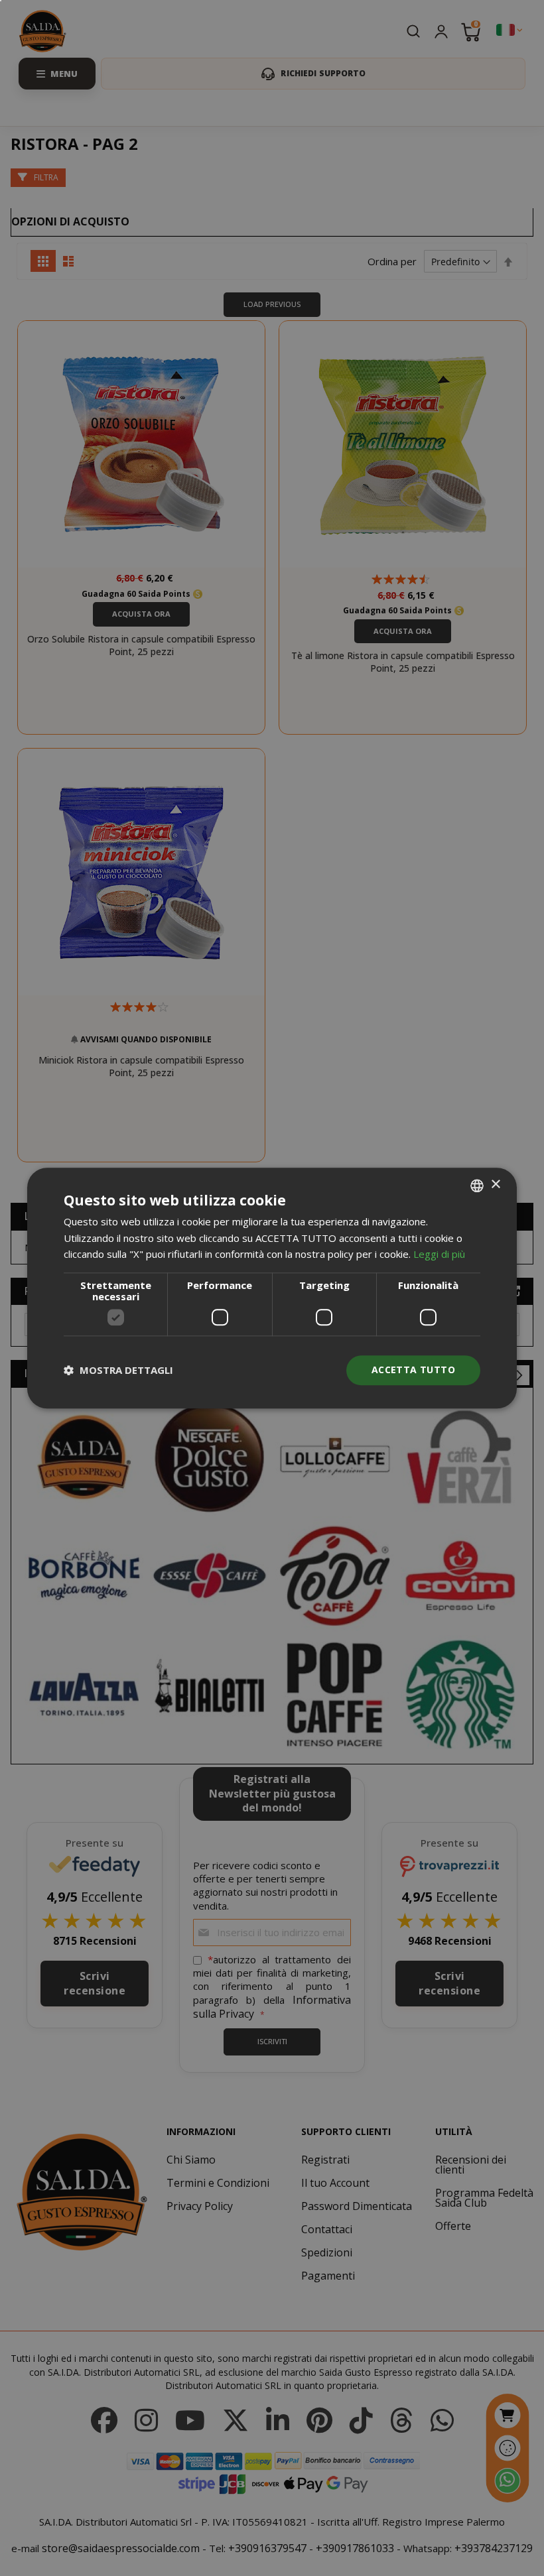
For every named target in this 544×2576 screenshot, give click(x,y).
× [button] (495, 1185)
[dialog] (272, 1288)
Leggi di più (439, 1255)
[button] (118, 1371)
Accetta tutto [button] (413, 1370)
